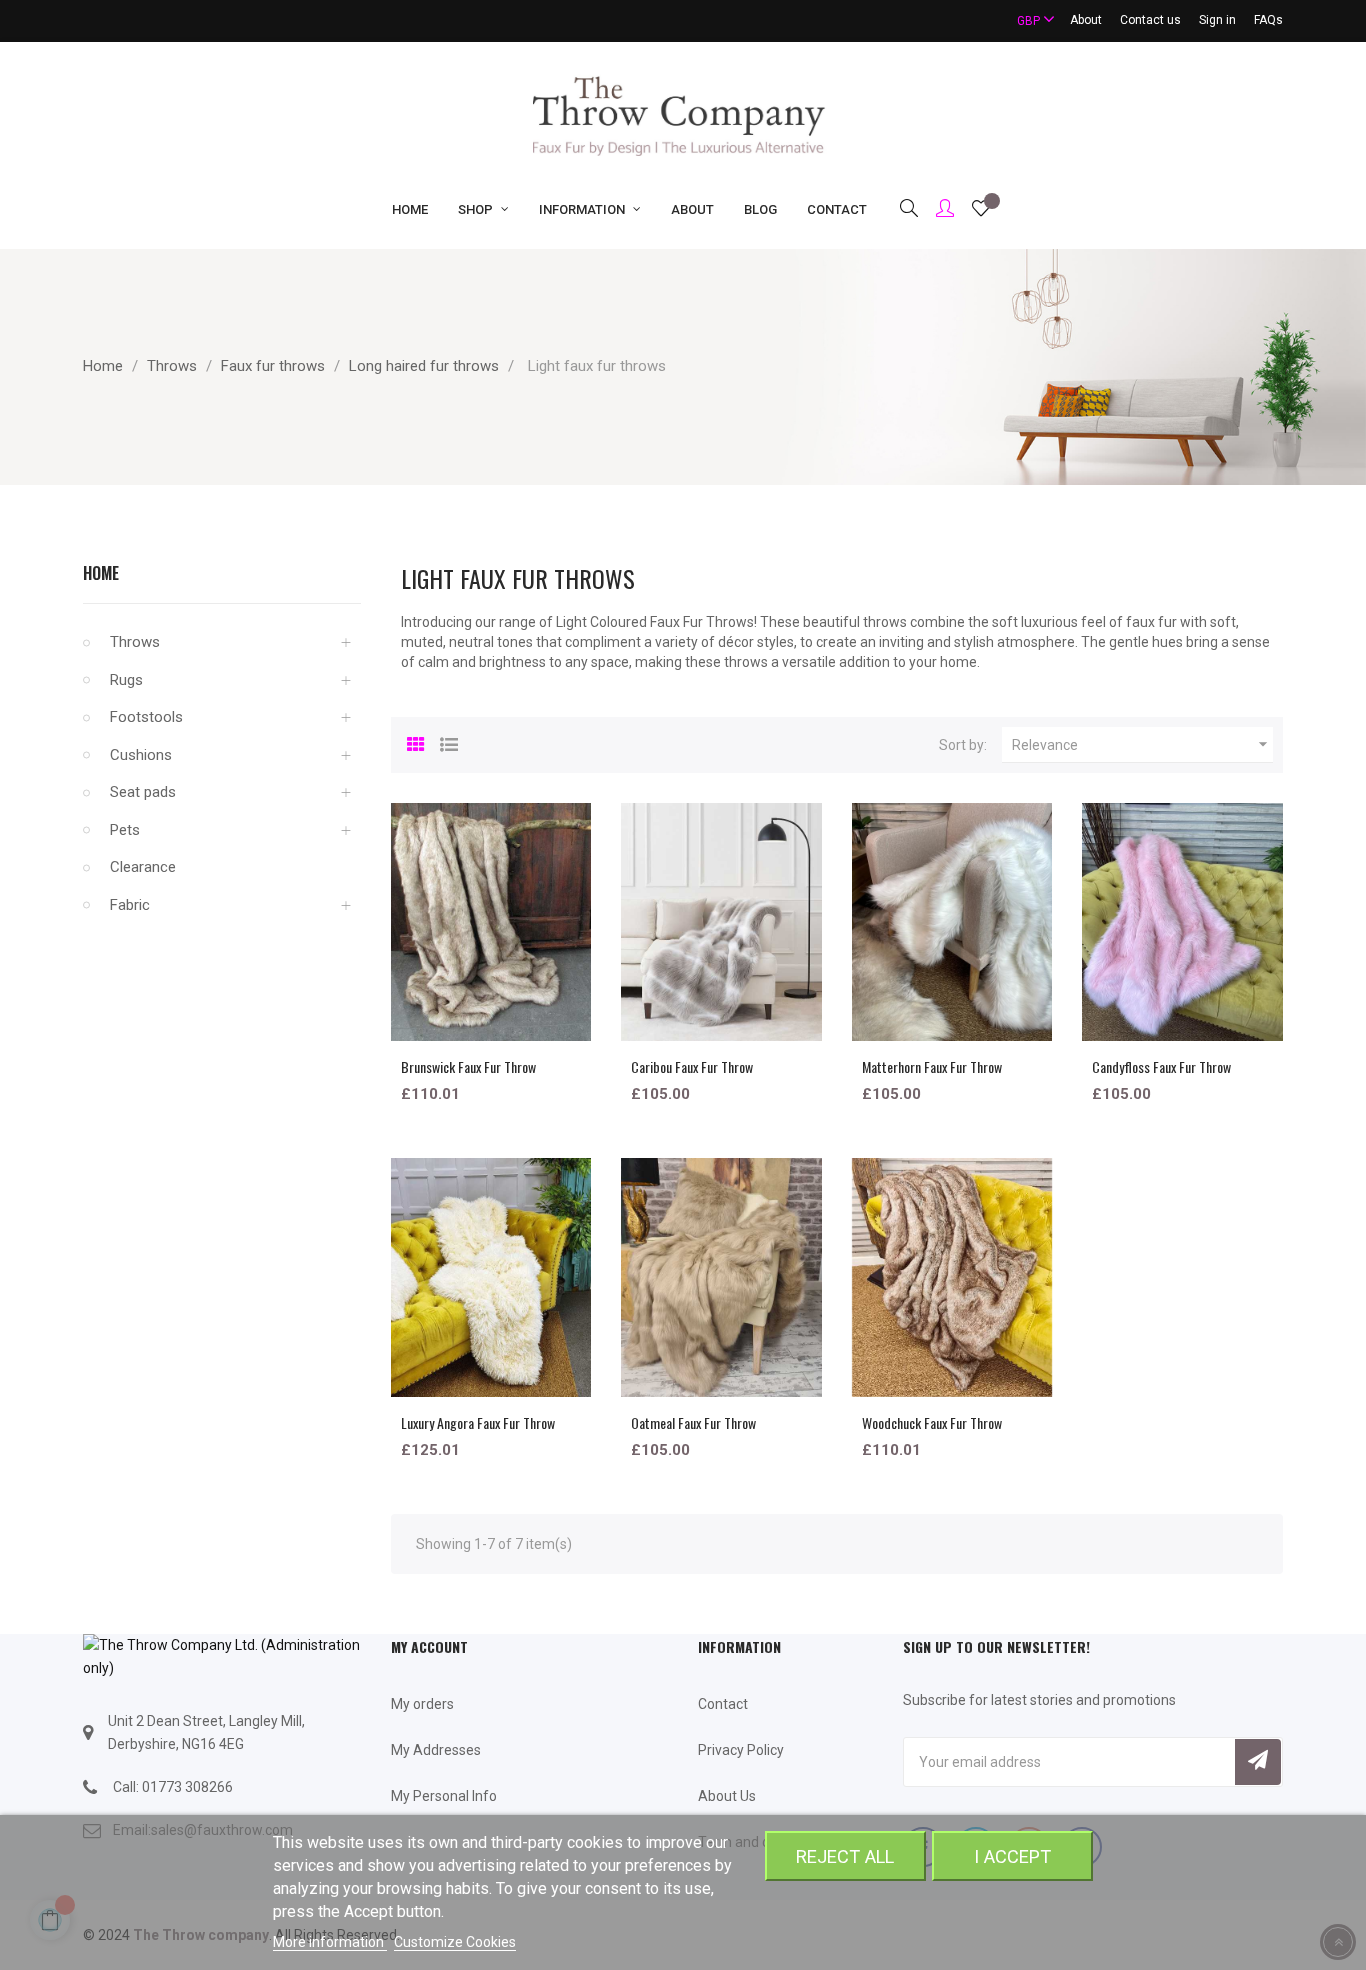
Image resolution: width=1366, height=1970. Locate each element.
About (1086, 20)
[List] (449, 742)
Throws (135, 642)
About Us (727, 1796)
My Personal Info (444, 1796)
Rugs (126, 680)
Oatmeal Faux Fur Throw (693, 1422)
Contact (723, 1704)
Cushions (141, 755)
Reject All (845, 1856)
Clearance (143, 867)
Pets (125, 830)
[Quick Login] (936, 210)
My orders (422, 1704)
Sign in (1217, 20)
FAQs (1268, 20)
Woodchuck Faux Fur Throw (932, 1422)
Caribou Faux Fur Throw (692, 1066)
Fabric (130, 905)
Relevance (1142, 744)
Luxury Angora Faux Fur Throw (478, 1422)
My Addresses (436, 1750)
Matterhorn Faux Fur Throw (932, 1066)
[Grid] (416, 742)
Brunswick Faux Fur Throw (468, 1066)
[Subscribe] (1258, 1762)
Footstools (146, 717)
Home (101, 573)
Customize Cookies (455, 1942)
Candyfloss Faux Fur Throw (1161, 1066)
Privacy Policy (741, 1750)
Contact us (1150, 20)
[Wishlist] (981, 211)
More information (330, 1942)
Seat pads (143, 792)
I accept (1012, 1856)
